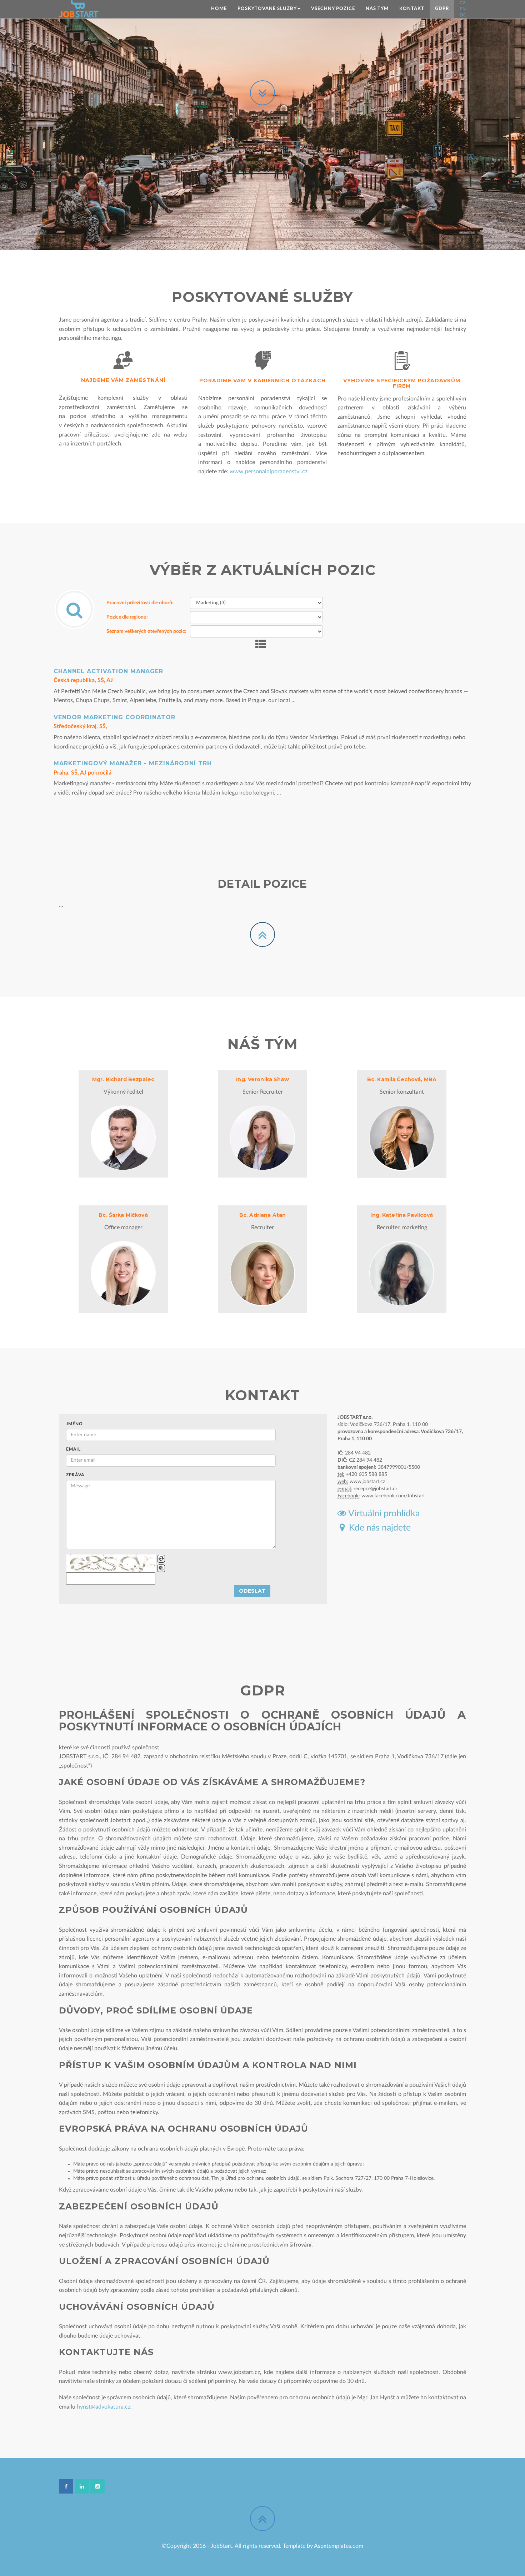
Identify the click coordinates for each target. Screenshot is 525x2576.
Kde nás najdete (378, 1528)
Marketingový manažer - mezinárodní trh (133, 763)
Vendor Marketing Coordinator (114, 717)
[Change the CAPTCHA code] (161, 1559)
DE (463, 15)
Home (219, 9)
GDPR (442, 9)
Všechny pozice (333, 9)
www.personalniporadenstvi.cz (269, 472)
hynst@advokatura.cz (104, 2407)
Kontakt (412, 9)
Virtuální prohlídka (383, 1514)
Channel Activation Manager (108, 671)
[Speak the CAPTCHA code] (161, 1568)
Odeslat (252, 1591)
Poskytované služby (267, 9)
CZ (463, 3)
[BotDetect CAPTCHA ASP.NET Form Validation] (111, 1563)
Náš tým (377, 9)
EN (463, 9)
